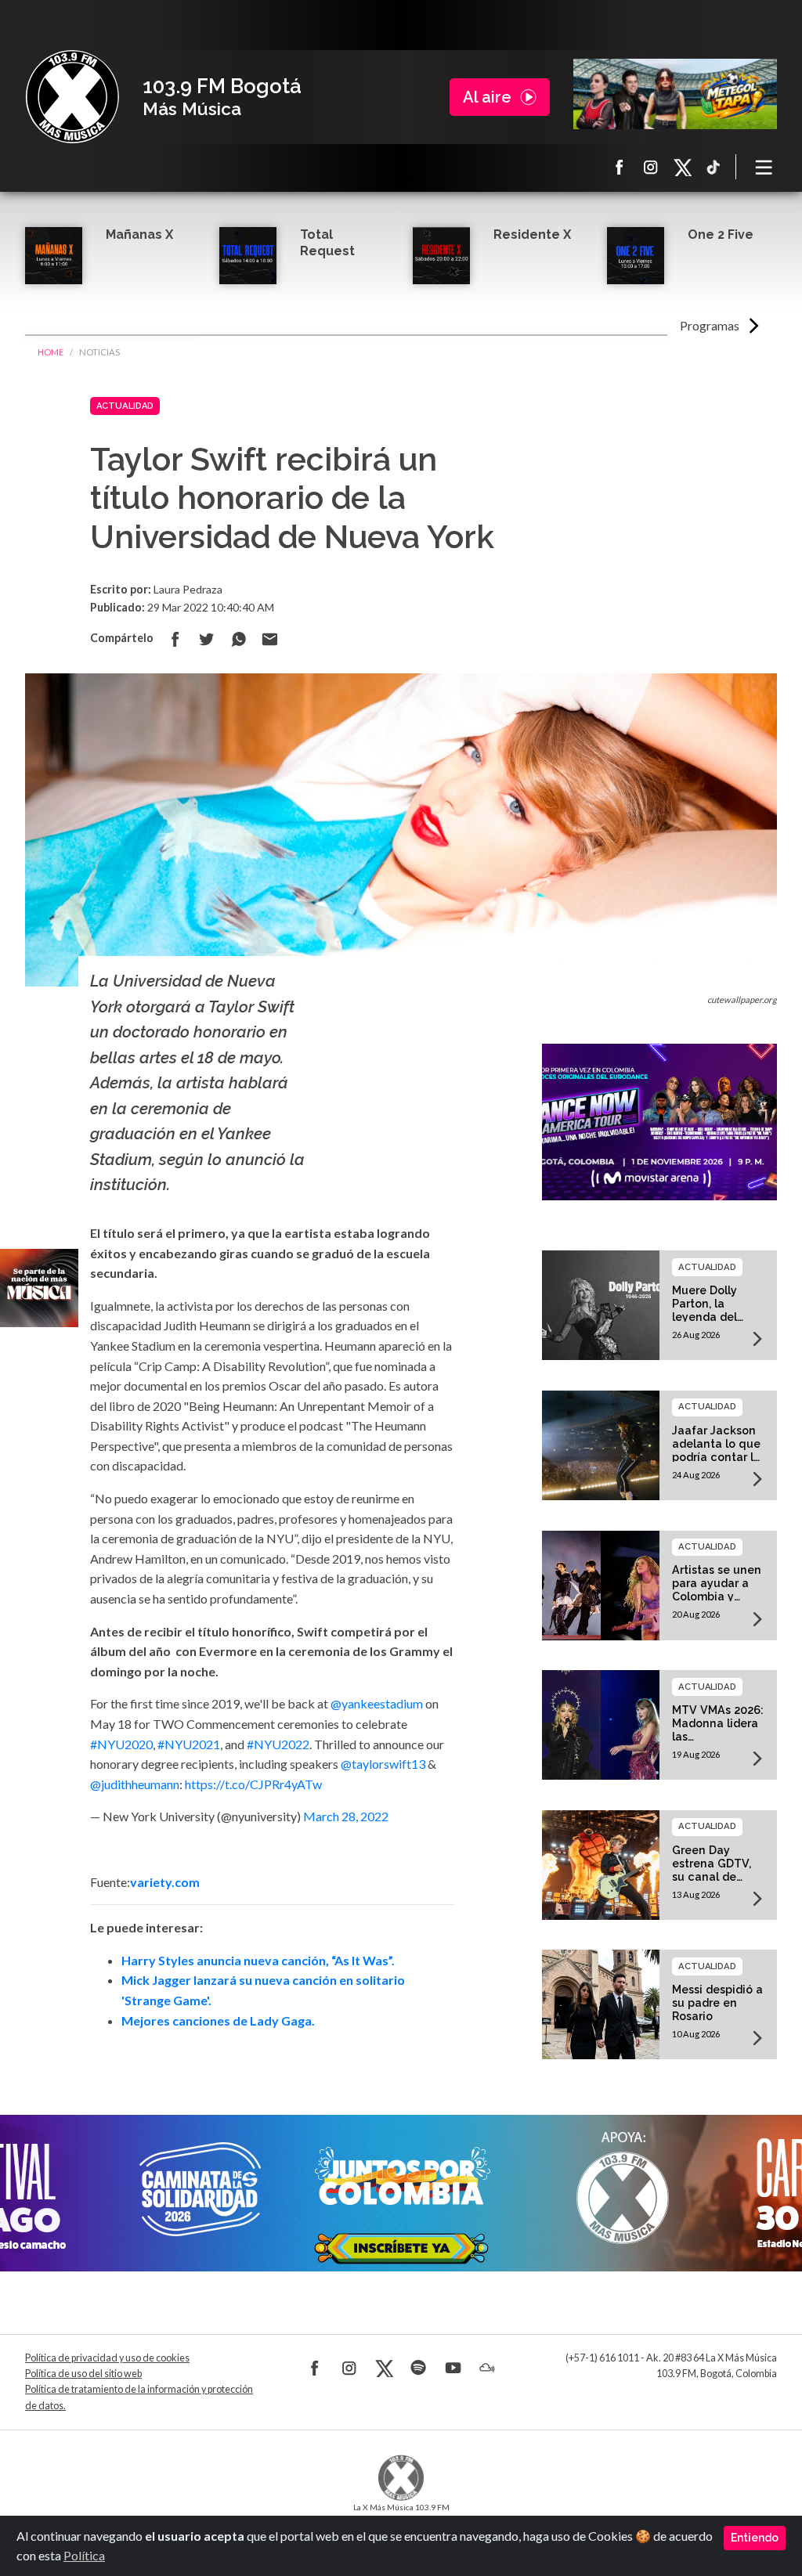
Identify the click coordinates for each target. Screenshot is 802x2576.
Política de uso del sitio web (83, 2374)
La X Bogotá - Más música (72, 97)
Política (84, 2555)
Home (51, 352)
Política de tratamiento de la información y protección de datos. (139, 2397)
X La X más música (682, 167)
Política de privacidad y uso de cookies (107, 2358)
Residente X (532, 235)
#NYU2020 (121, 1744)
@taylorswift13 (383, 1764)
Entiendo (755, 2538)
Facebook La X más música (620, 167)
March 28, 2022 (346, 1816)
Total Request (327, 243)
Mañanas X (139, 235)
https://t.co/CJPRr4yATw (253, 1784)
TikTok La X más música (713, 167)
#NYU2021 (189, 1744)
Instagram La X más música (651, 167)
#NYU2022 (278, 1744)
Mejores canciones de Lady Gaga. (218, 2020)
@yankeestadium (377, 1703)
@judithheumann (135, 1784)
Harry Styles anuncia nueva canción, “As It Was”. (258, 1960)
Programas (710, 325)
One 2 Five (721, 235)
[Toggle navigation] (764, 167)
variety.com (165, 1882)
